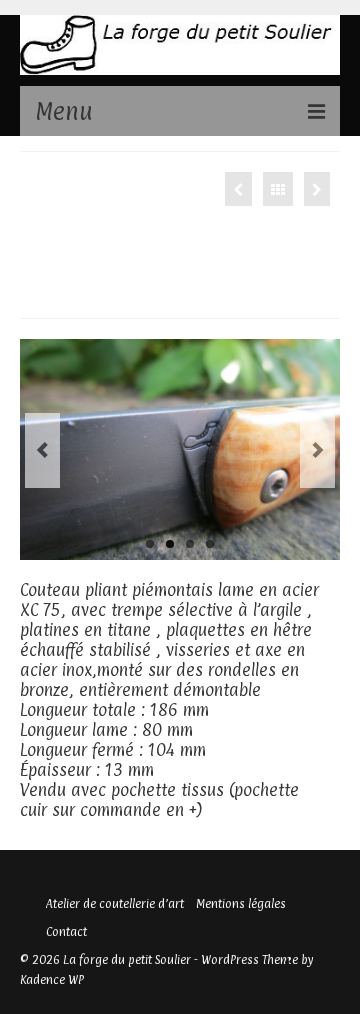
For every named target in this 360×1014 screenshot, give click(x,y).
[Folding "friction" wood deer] (317, 189)
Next (317, 450)
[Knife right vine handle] (238, 189)
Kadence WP (52, 980)
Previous (42, 450)
